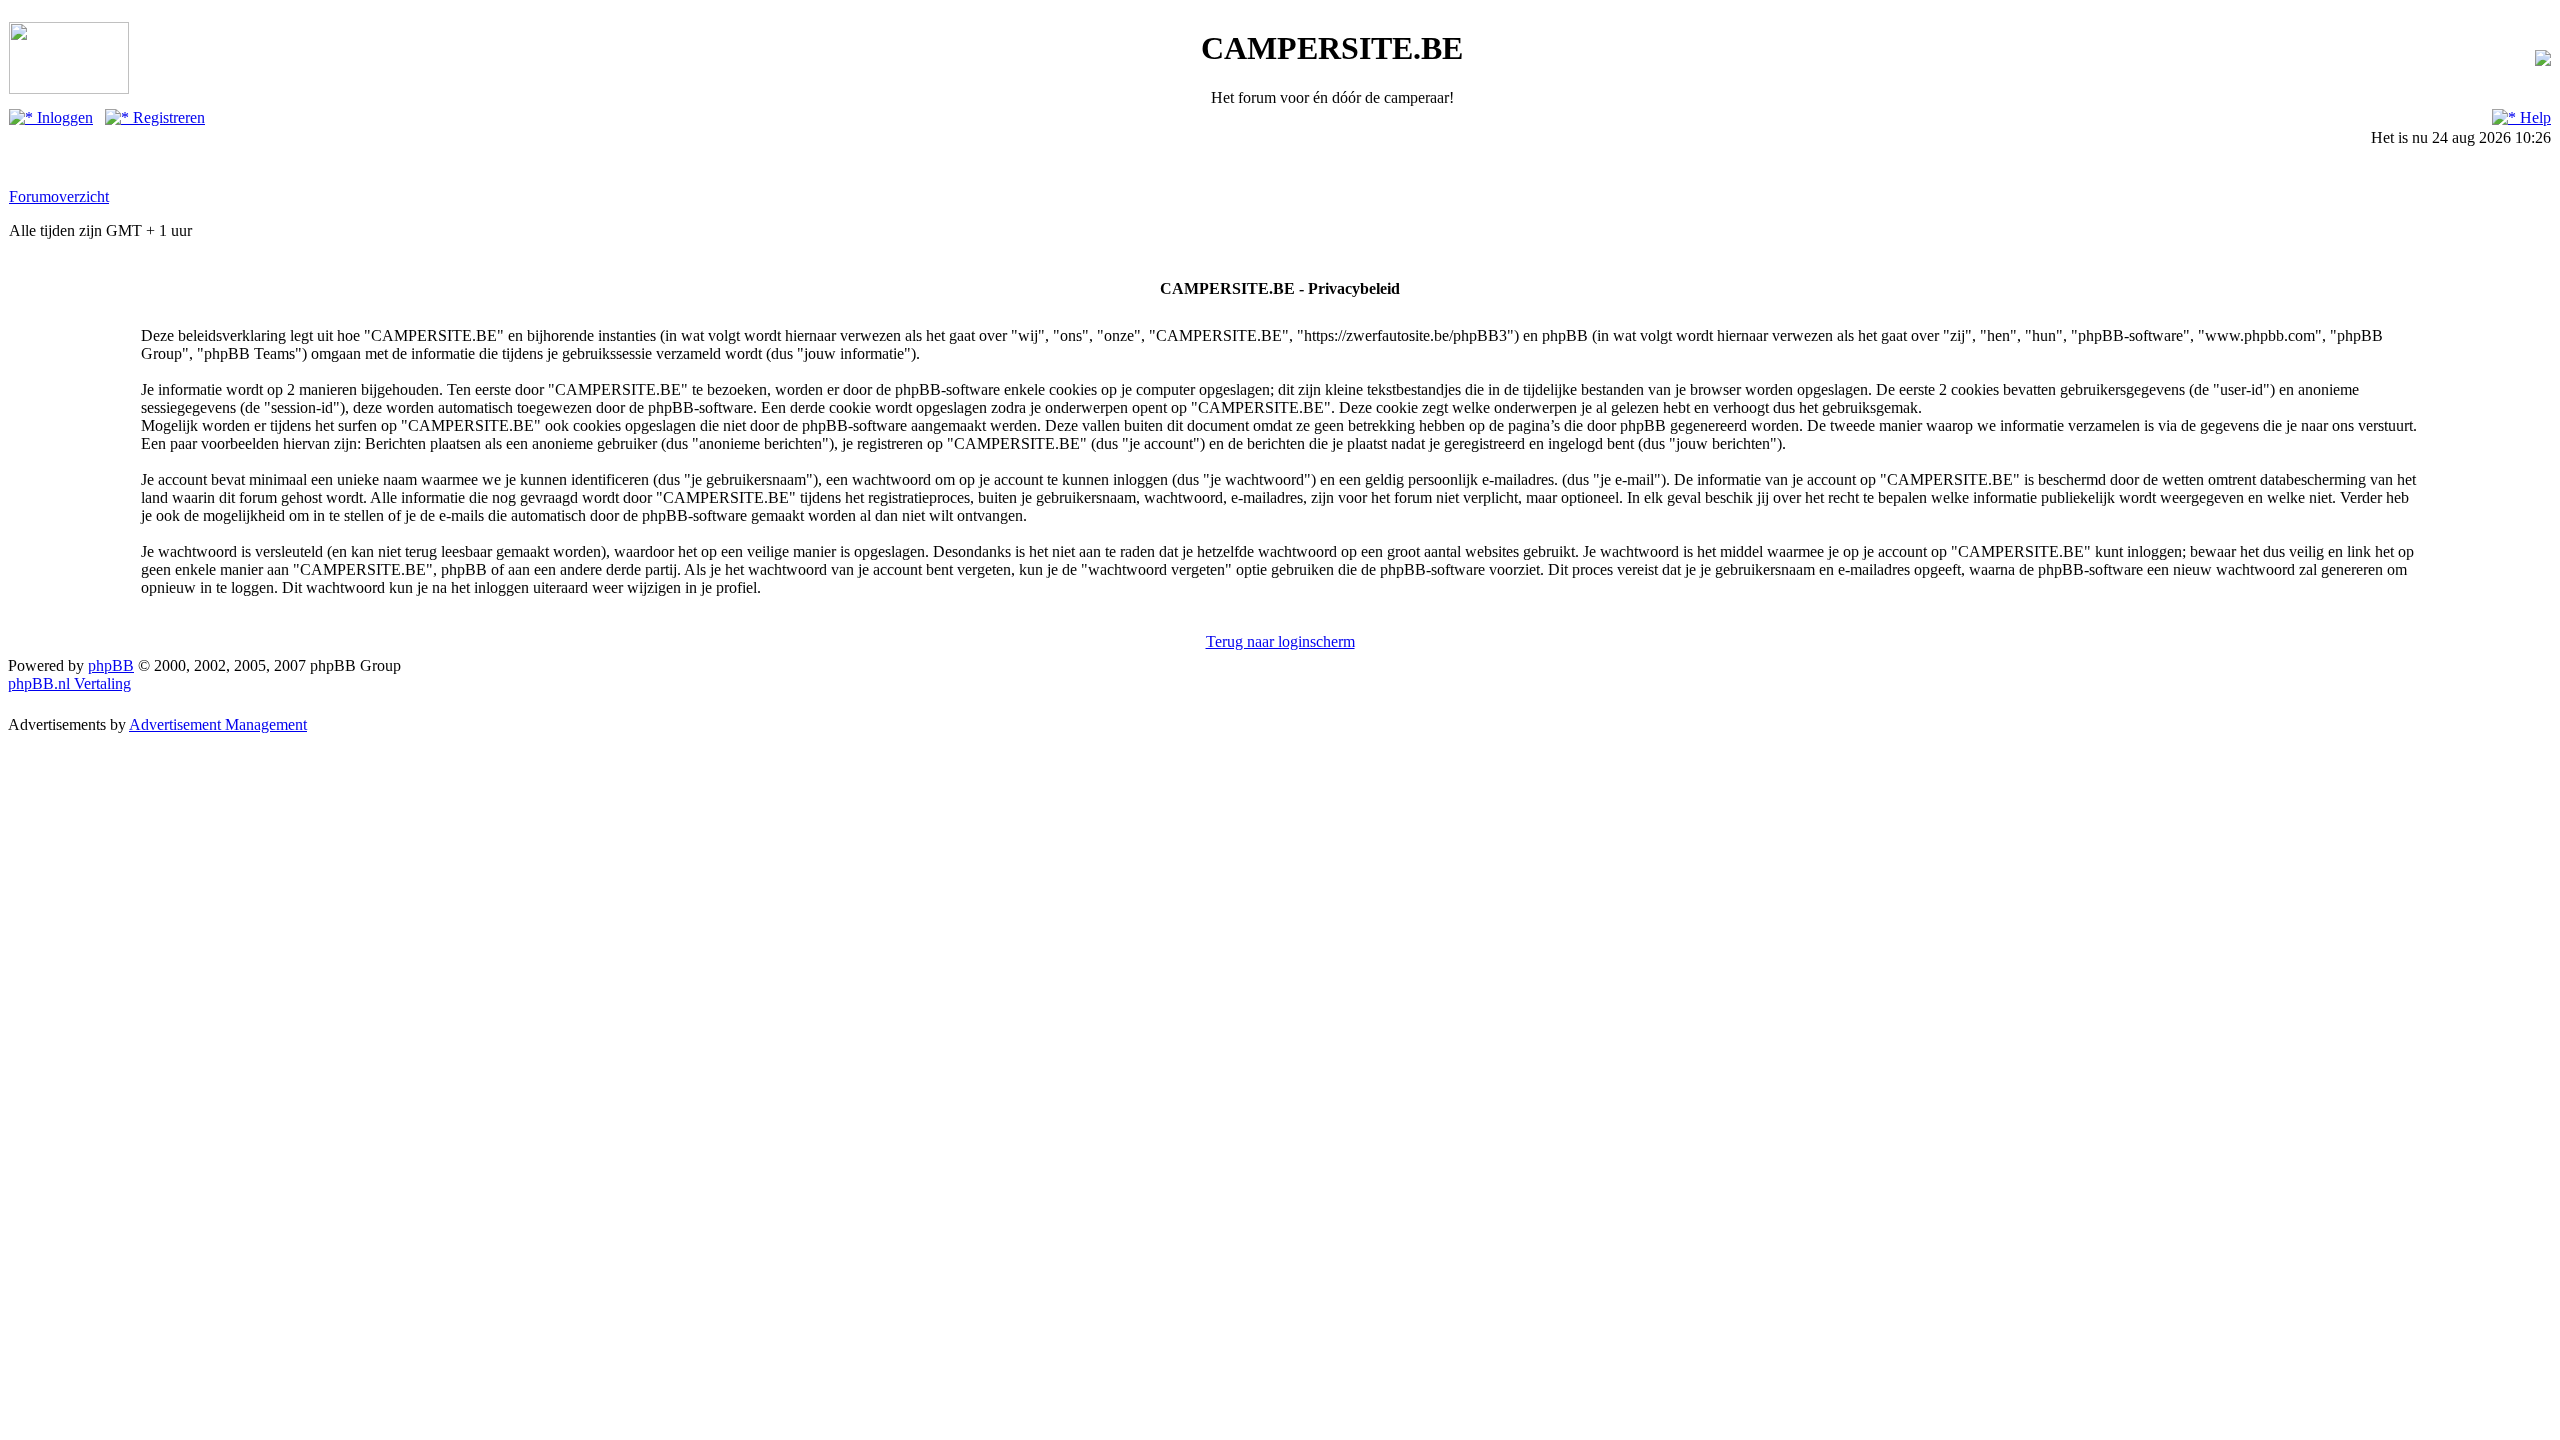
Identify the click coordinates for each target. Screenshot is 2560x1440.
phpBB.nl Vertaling (69, 683)
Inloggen (63, 117)
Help (2533, 117)
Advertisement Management (218, 724)
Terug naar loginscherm (1280, 641)
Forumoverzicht (59, 196)
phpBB (111, 665)
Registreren (167, 117)
